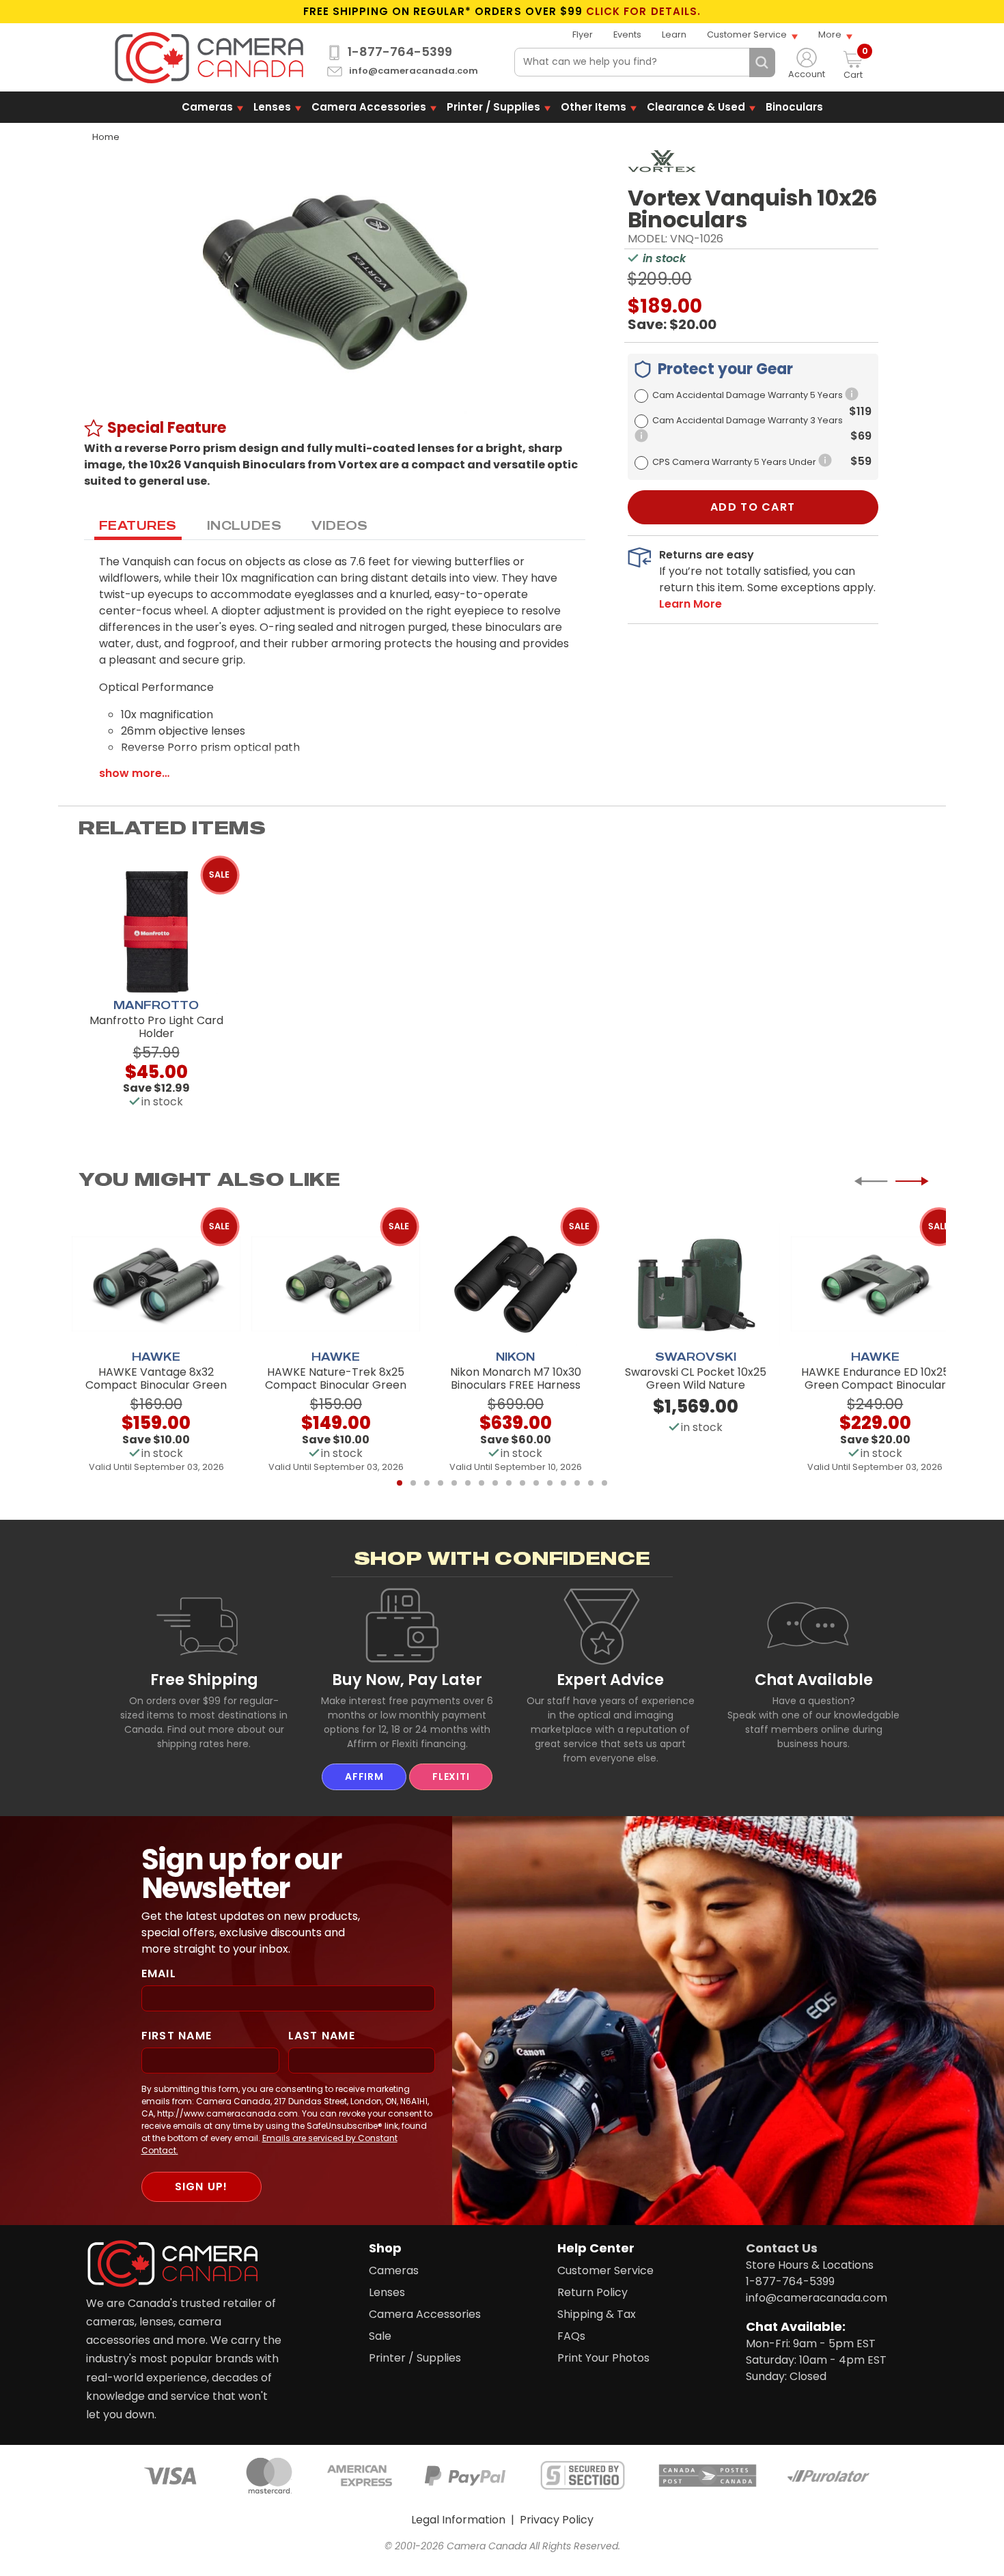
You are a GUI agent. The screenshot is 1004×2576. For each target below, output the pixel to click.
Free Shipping (204, 1680)
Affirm (364, 1777)
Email (159, 1973)
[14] (577, 1483)
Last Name (322, 2036)
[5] (454, 1483)
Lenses (272, 107)
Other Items (594, 107)
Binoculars (794, 107)
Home (106, 137)
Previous (871, 1181)
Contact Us (782, 2248)
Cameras (207, 107)
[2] (413, 1483)
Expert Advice (610, 1680)
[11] (536, 1483)
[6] (468, 1483)
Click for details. (643, 12)
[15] (591, 1483)
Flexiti (451, 1777)
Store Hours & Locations (810, 2265)
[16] (604, 1483)
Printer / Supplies (493, 107)
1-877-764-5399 (400, 52)
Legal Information (458, 2520)
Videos (340, 525)
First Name (177, 2036)
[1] (400, 1483)
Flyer (583, 34)
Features (138, 525)
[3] (427, 1483)
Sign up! (201, 2186)
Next (912, 1181)
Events (627, 34)
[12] (550, 1483)
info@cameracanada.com (414, 71)
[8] (495, 1483)
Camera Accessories (369, 107)
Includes (245, 525)
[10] (522, 1483)
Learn (674, 34)
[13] (563, 1483)
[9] (509, 1483)
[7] (482, 1483)
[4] (441, 1483)
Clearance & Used (696, 107)
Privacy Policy (557, 2520)
